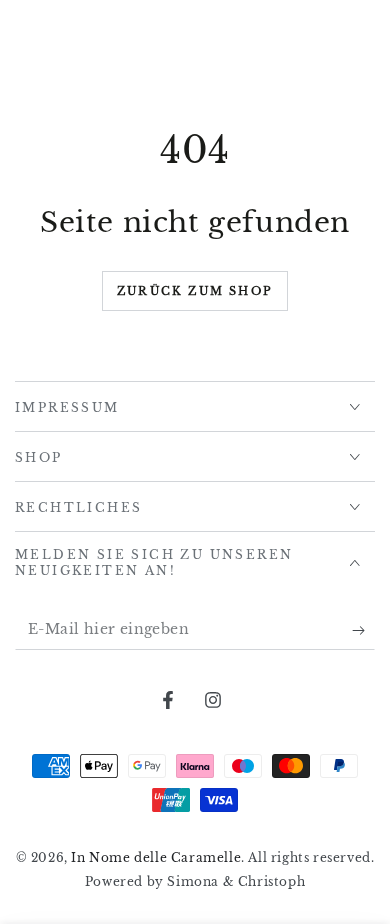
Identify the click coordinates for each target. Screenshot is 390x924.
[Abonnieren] (363, 630)
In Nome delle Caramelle (156, 857)
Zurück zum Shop (195, 291)
